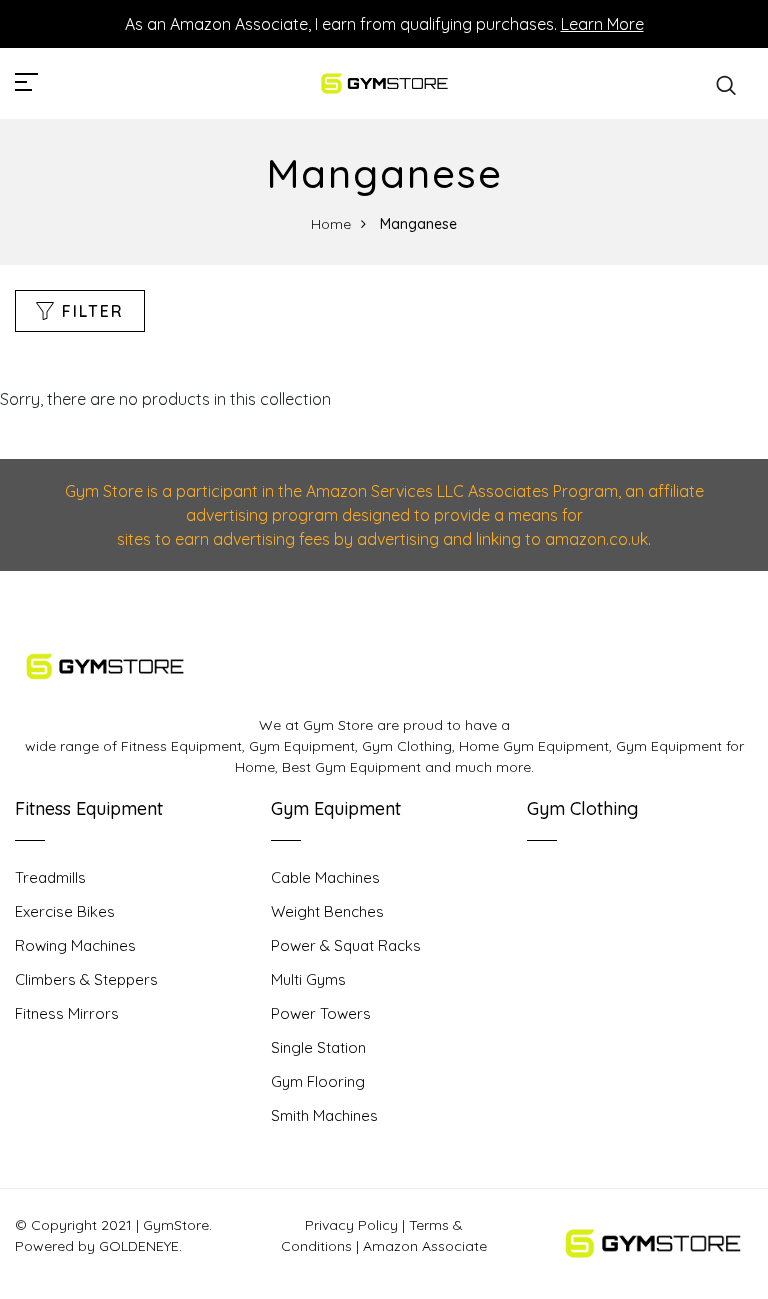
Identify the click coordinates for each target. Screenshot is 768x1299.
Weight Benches (327, 911)
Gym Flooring (318, 1081)
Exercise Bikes (65, 911)
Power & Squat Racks (346, 945)
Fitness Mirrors (67, 1013)
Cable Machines (325, 877)
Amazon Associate (425, 1246)
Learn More (602, 24)
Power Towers (321, 1013)
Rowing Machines (75, 945)
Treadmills (50, 877)
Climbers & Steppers (86, 979)
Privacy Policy (351, 1225)
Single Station (318, 1047)
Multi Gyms (308, 979)
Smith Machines (324, 1115)
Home (331, 224)
